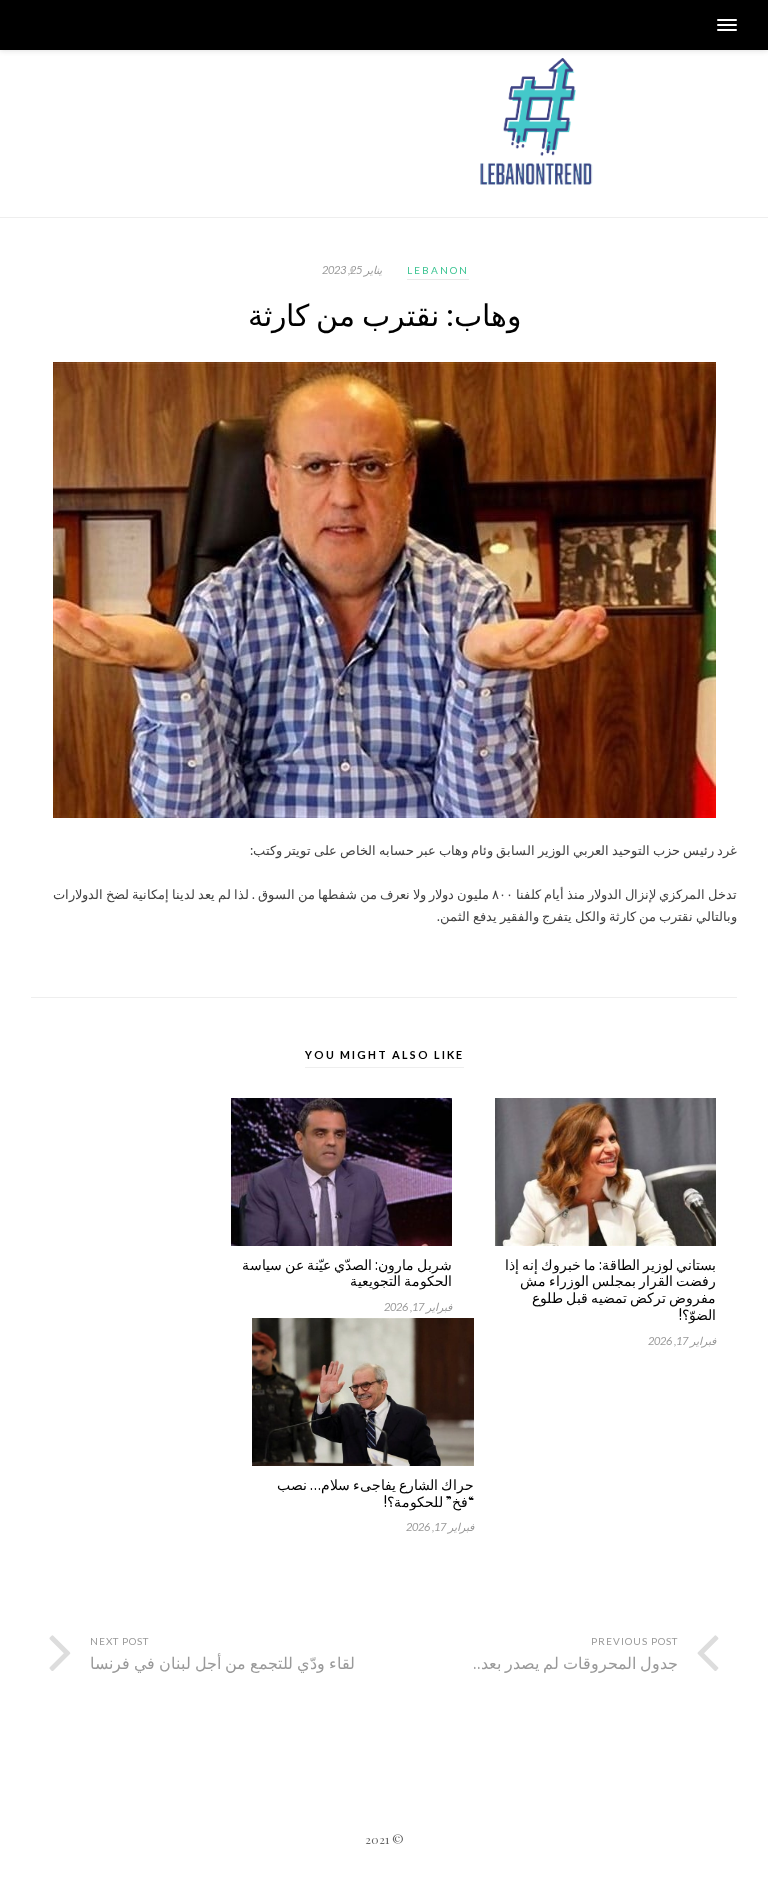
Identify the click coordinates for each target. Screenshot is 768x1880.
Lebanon (438, 270)
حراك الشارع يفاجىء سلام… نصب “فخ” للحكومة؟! (375, 1494)
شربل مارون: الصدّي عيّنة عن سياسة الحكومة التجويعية (347, 1274)
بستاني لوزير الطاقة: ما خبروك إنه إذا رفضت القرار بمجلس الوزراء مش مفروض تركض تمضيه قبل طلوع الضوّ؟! (610, 1290)
